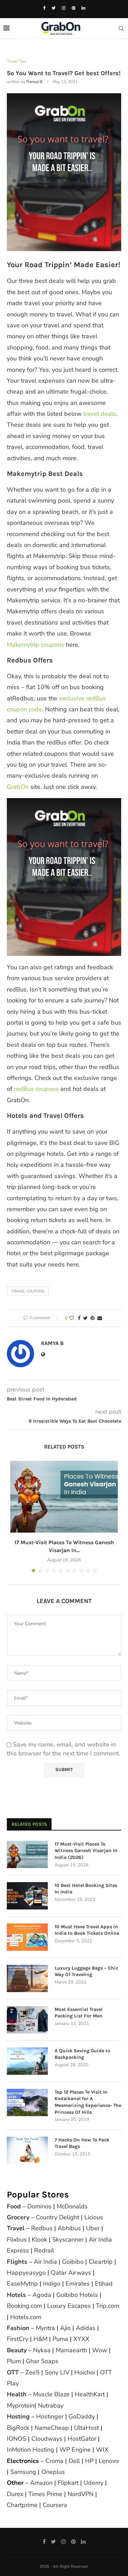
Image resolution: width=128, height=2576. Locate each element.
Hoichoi (85, 2372)
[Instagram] (64, 8)
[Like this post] (72, 1318)
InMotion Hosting (31, 2450)
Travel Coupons (28, 1291)
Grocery (18, 2217)
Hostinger (50, 2416)
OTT (13, 2372)
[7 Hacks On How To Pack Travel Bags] (27, 2150)
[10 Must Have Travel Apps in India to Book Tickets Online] (27, 1937)
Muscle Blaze (51, 2394)
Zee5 (32, 2372)
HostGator (82, 2439)
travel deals (100, 414)
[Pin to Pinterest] (93, 1318)
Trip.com (108, 2306)
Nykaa (42, 2350)
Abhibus (69, 2228)
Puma (60, 2339)
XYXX (81, 2339)
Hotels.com (26, 2317)
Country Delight (58, 2217)
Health (17, 2394)
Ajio (65, 2328)
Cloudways (47, 2439)
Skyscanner (68, 2239)
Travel (16, 2228)
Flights (17, 2262)
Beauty (17, 2350)
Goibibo (73, 2262)
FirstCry (18, 2339)
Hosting (19, 2416)
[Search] (121, 28)
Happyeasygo (26, 2273)
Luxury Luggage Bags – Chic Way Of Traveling (86, 1971)
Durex (15, 2494)
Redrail (44, 2250)
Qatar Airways (71, 2273)
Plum (14, 2361)
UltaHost (87, 2428)
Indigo (52, 2284)
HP (89, 2461)
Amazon (41, 2483)
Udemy (94, 2483)
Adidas (86, 2328)
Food (14, 2206)
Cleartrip (101, 2262)
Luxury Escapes (69, 2306)
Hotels (16, 2295)
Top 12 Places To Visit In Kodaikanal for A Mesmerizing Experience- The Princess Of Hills (88, 2102)
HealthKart (90, 2394)
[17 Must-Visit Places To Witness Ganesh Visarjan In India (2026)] (64, 1497)
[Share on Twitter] (86, 1318)
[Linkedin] (83, 8)
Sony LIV (57, 2372)
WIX (102, 2450)
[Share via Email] (100, 1318)
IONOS (17, 2439)
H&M (40, 2339)
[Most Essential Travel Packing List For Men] (27, 2020)
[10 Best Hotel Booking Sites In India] (27, 1896)
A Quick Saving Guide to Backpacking (82, 2054)
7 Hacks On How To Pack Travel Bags (82, 2143)
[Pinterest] (74, 8)
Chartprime (22, 2505)
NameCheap (52, 2428)
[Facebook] (44, 8)
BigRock (18, 2428)
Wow (100, 2350)
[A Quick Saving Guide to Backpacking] (27, 2061)
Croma (54, 2461)
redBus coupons (36, 1089)
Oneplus (53, 2472)
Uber (93, 2228)
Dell (74, 2461)
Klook (39, 2239)
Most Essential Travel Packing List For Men (79, 2013)
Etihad (104, 2284)
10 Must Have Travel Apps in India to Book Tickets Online (87, 1930)
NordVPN (81, 2494)
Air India (45, 2262)
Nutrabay (51, 2406)
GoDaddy (82, 2416)
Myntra (45, 2328)
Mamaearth (71, 2350)
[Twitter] (54, 8)
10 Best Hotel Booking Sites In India (86, 1889)
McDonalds (72, 2206)
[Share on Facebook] (79, 1318)
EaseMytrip (22, 2284)
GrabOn (18, 787)
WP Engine (75, 2450)
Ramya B (34, 82)
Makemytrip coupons (35, 645)
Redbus (42, 2228)
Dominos (39, 2206)
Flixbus (17, 2239)
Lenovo (109, 2461)
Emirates (78, 2284)
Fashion (18, 2328)
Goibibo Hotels (77, 2295)
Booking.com (24, 2306)
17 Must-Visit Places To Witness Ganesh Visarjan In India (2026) (86, 1851)
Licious (94, 2217)
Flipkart (68, 2483)
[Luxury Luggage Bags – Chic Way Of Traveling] (27, 1978)
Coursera (55, 2505)
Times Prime (45, 2494)
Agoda (42, 2295)
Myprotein (21, 2406)
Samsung (23, 2472)
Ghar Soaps (42, 2361)
